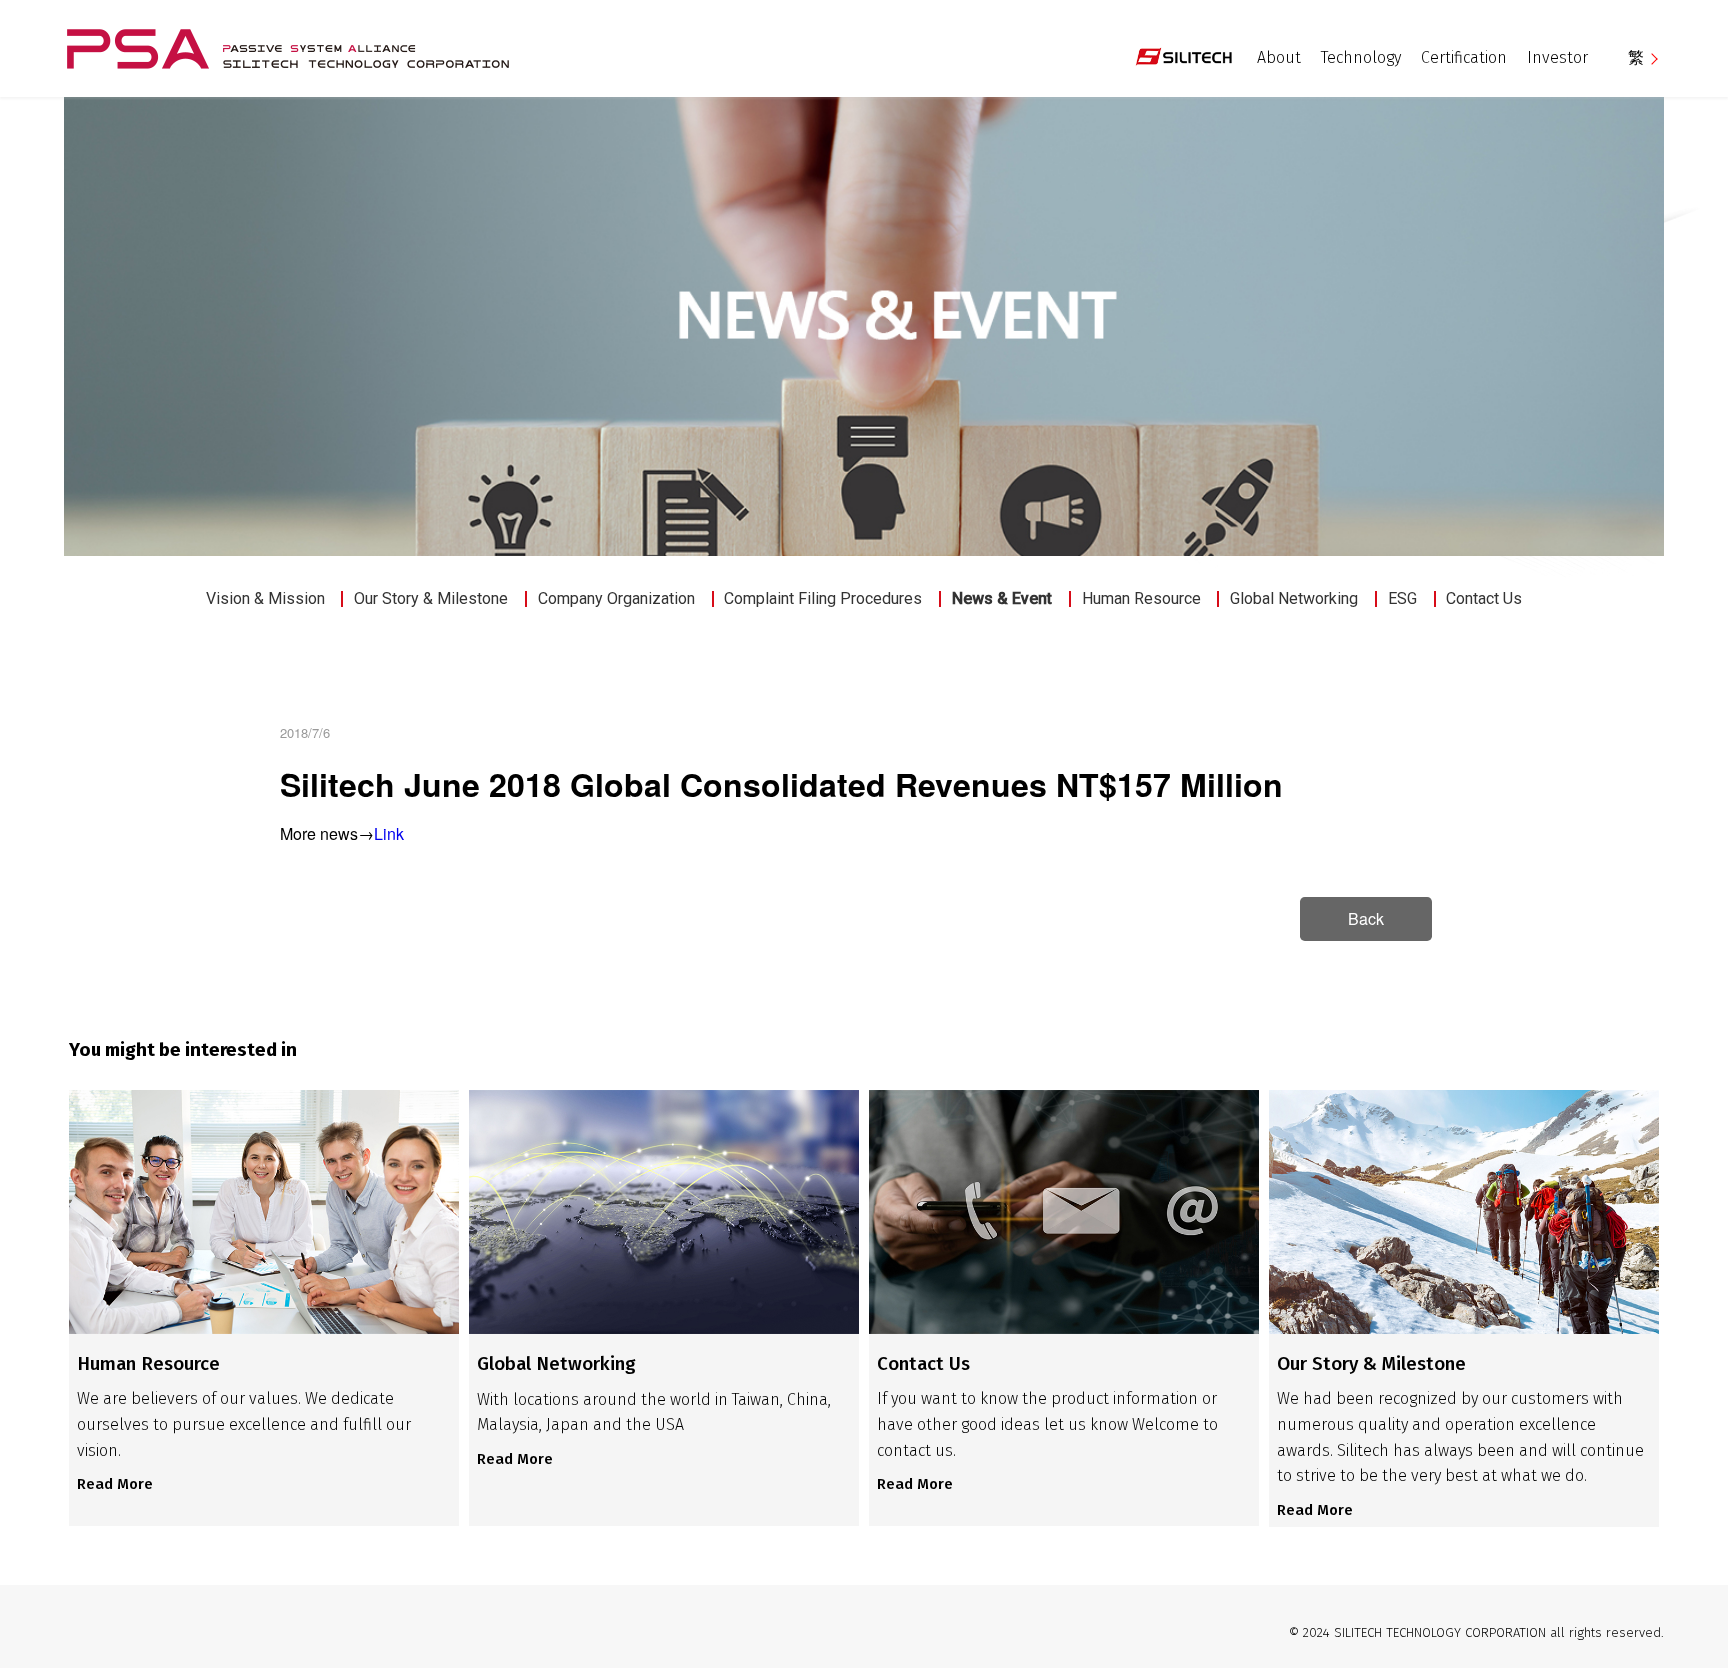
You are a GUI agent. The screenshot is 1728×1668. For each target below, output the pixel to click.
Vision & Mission (265, 598)
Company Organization (616, 598)
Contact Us (1484, 598)
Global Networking (1294, 598)
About (1279, 57)
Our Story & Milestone (431, 598)
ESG (1402, 598)
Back (1366, 918)
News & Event (1002, 598)
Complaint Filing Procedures (823, 598)
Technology (1361, 57)
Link (389, 833)
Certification (1464, 57)
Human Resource (1141, 598)
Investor (1557, 57)
